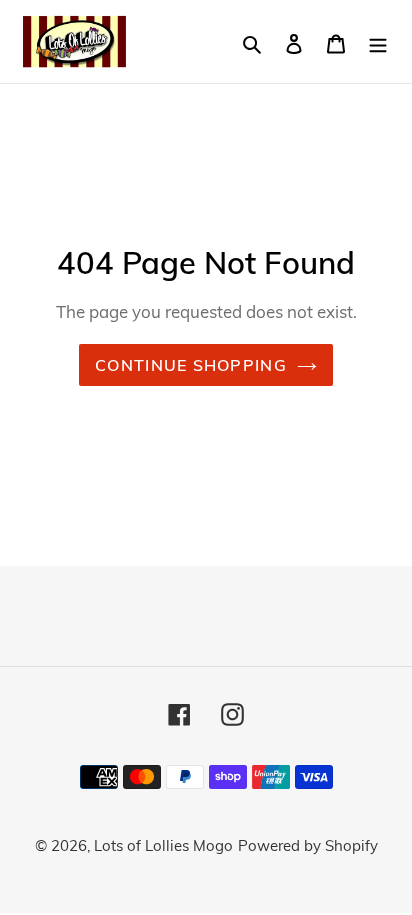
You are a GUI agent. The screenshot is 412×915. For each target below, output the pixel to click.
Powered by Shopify (308, 845)
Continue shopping (191, 365)
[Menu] (378, 41)
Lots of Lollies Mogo (163, 845)
